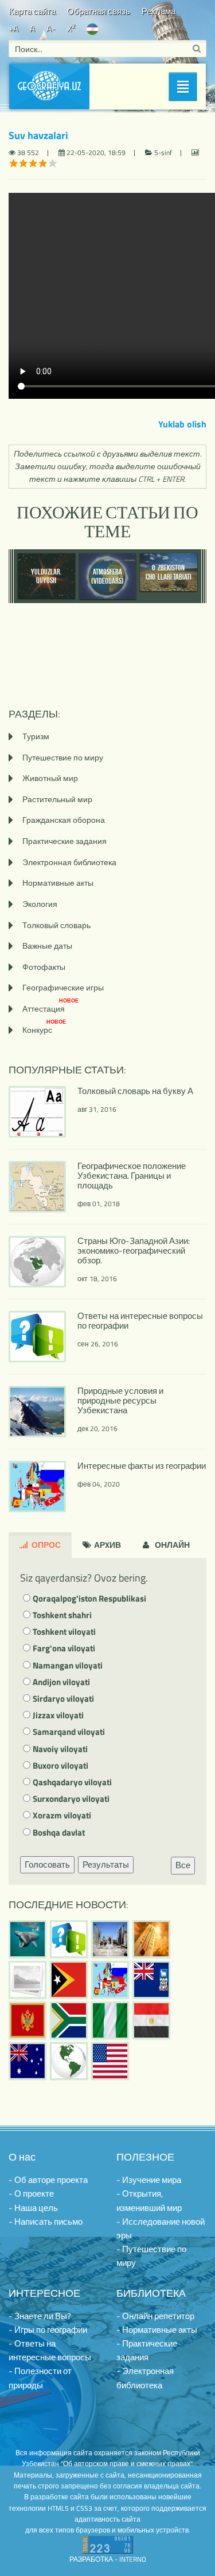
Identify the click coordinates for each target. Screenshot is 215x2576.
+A (13, 28)
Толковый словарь (56, 925)
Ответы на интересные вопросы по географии (140, 1321)
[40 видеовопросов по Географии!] (69, 1939)
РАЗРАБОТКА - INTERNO (108, 2559)
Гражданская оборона (64, 820)
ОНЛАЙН (171, 1545)
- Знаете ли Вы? (40, 2316)
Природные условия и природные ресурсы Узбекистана (120, 1400)
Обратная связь (99, 11)
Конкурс (44, 1030)
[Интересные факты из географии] (110, 1980)
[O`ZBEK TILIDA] (92, 28)
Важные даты (47, 946)
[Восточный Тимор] (69, 1980)
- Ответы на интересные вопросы (50, 2350)
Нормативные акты (58, 883)
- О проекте (31, 2193)
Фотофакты (44, 967)
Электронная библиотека (69, 862)
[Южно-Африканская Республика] (69, 2020)
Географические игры (63, 987)
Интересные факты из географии (142, 1466)
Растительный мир (57, 799)
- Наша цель (33, 2208)
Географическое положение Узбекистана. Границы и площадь (132, 1176)
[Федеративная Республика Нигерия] (110, 2020)
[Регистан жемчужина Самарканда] (110, 1939)
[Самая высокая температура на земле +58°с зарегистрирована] (28, 1980)
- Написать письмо (46, 2222)
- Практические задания (147, 2350)
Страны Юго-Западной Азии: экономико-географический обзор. (134, 1251)
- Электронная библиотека (145, 2378)
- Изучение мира (149, 2180)
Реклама (159, 11)
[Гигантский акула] (28, 1939)
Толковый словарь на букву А (135, 1091)
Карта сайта (32, 11)
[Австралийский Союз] (28, 2061)
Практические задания (64, 841)
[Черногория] (28, 2020)
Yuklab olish (182, 424)
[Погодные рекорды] (151, 1939)
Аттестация (50, 1008)
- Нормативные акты (157, 2330)
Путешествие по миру (63, 757)
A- (51, 28)
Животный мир (50, 778)
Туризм (36, 736)
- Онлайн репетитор (155, 2316)
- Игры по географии (48, 2330)
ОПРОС (45, 1545)
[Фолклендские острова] (151, 1980)
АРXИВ (107, 1545)
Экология (40, 904)
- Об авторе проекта (48, 2180)
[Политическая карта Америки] (69, 2061)
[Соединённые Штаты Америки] (110, 2061)
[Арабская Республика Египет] (151, 2020)
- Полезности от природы (40, 2378)
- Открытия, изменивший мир (149, 2200)
